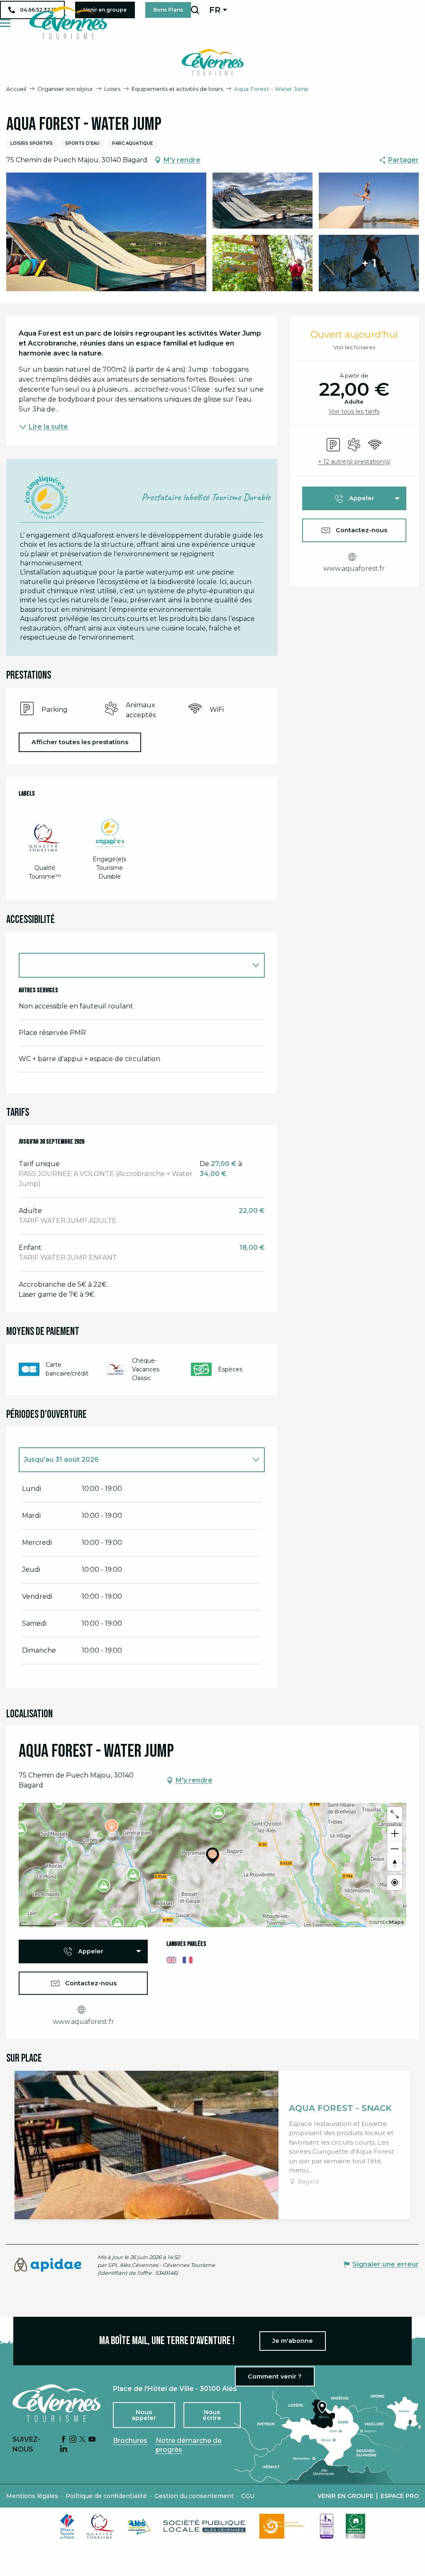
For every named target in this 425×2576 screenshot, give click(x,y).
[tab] (133, 1460)
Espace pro (400, 2496)
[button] (195, 10)
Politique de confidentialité (106, 2496)
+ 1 (369, 263)
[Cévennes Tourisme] (68, 23)
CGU (248, 2496)
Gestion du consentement (194, 2496)
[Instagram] (73, 2440)
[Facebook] (64, 2440)
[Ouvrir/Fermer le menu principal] (5, 23)
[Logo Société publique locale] (205, 2526)
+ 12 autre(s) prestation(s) (354, 462)
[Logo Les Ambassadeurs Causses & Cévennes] (327, 2526)
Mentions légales (32, 2496)
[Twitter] (83, 2440)
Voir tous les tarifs (354, 411)
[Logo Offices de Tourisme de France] (67, 2526)
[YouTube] (92, 2440)
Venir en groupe (346, 2496)
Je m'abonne (293, 2341)
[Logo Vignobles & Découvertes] (355, 2526)
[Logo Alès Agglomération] (139, 2526)
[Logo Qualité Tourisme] (101, 2526)
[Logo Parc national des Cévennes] (283, 2526)
